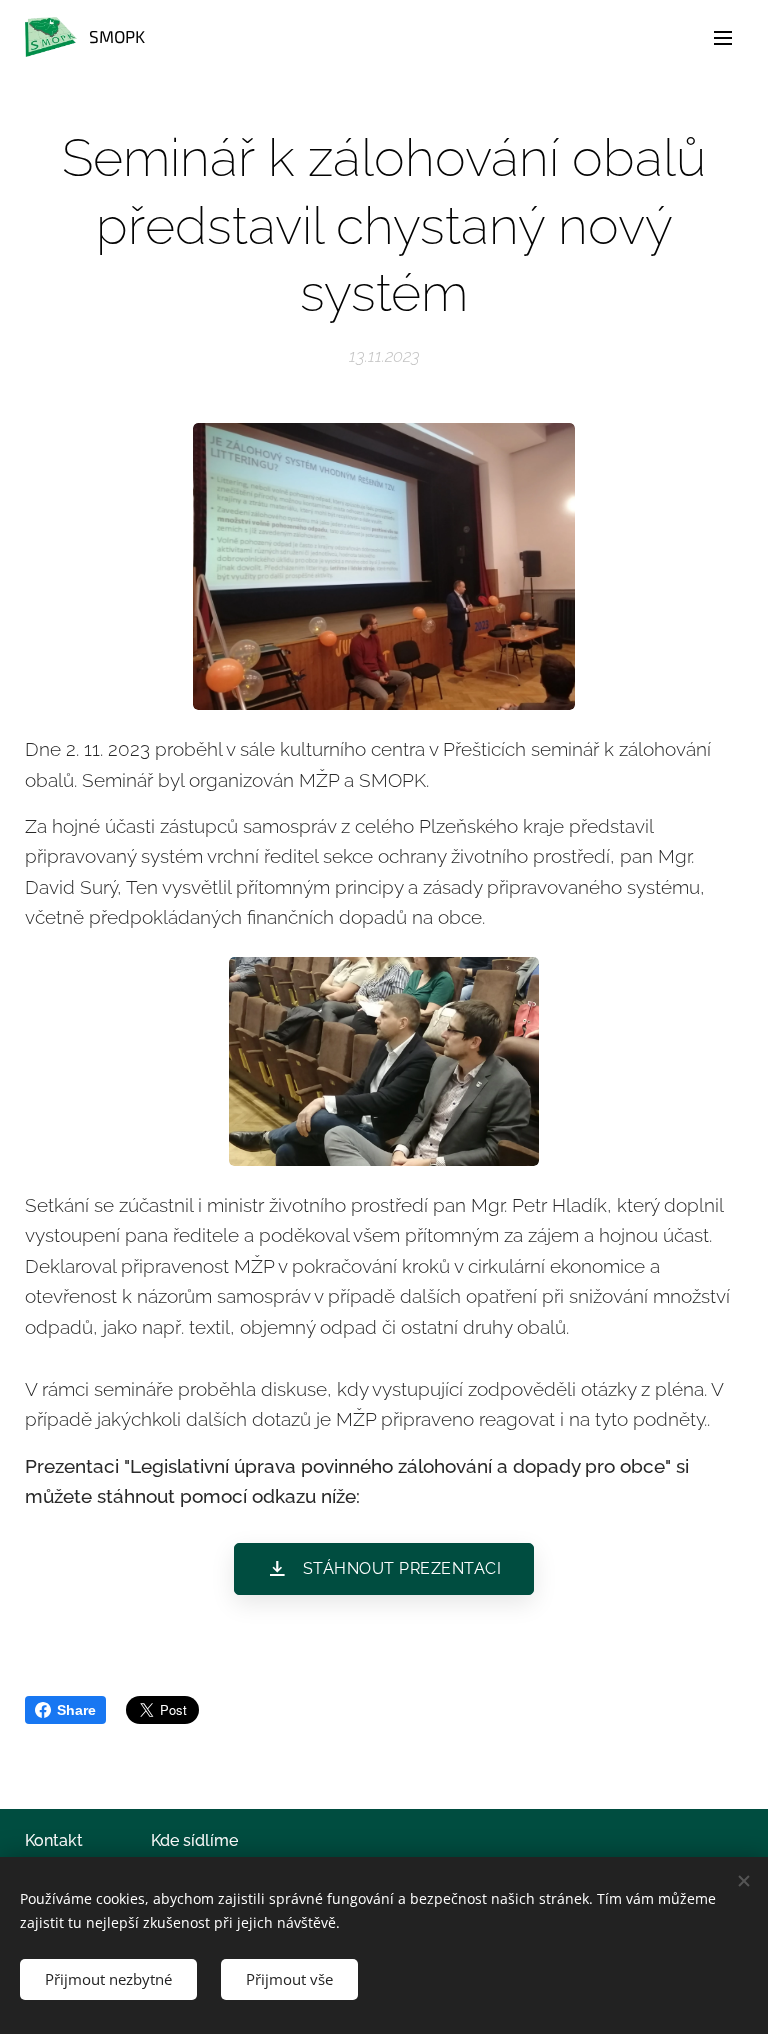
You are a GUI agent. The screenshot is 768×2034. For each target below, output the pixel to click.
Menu (723, 37)
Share (76, 1710)
